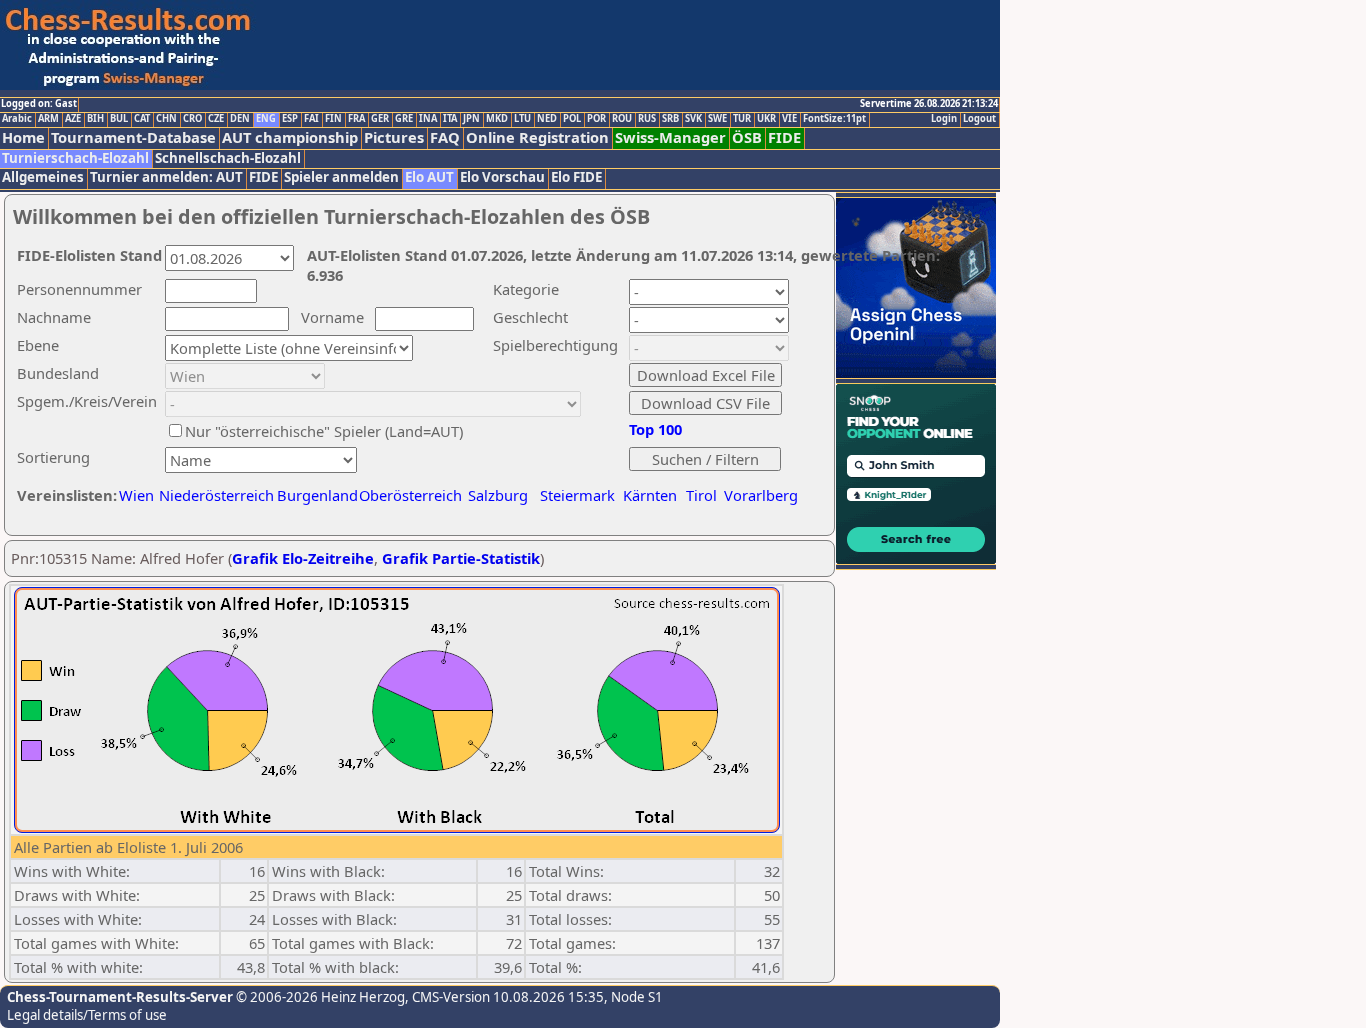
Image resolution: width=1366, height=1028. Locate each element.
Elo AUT (429, 177)
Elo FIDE (576, 177)
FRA (356, 119)
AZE (73, 119)
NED (547, 119)
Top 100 (655, 429)
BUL (119, 119)
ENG (266, 119)
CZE (216, 119)
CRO (192, 119)
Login (944, 119)
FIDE (784, 137)
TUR (742, 119)
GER (380, 119)
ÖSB (747, 137)
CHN (166, 119)
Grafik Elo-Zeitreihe (303, 558)
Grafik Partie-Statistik (461, 558)
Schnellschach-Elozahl (228, 158)
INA (428, 119)
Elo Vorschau (502, 177)
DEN (240, 119)
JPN (471, 119)
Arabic (17, 119)
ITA (450, 119)
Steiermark (577, 495)
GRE (404, 119)
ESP (290, 119)
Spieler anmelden (341, 177)
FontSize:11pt (834, 119)
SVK (693, 119)
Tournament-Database (133, 137)
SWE (717, 119)
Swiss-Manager (670, 137)
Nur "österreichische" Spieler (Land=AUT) (324, 431)
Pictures (394, 137)
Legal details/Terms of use (87, 1015)
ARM (48, 119)
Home (23, 137)
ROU (622, 119)
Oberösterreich (410, 495)
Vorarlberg (761, 495)
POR (596, 119)
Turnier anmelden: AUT (166, 177)
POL (572, 119)
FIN (333, 119)
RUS (647, 119)
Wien (136, 495)
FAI (311, 119)
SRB (670, 119)
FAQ (445, 137)
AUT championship (290, 137)
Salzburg (498, 495)
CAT (142, 119)
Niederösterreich (213, 495)
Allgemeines (43, 177)
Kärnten (650, 495)
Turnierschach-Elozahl (75, 158)
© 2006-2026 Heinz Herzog (319, 997)
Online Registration (537, 137)
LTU (522, 119)
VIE (789, 119)
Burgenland (317, 495)
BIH (95, 119)
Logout (979, 119)
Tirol (701, 495)
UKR (766, 119)
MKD (497, 119)
